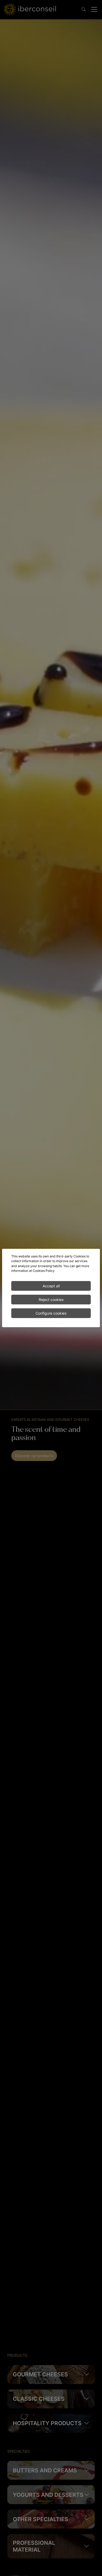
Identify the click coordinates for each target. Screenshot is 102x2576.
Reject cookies (51, 1300)
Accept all (51, 1286)
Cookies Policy (44, 1271)
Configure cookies (51, 1313)
